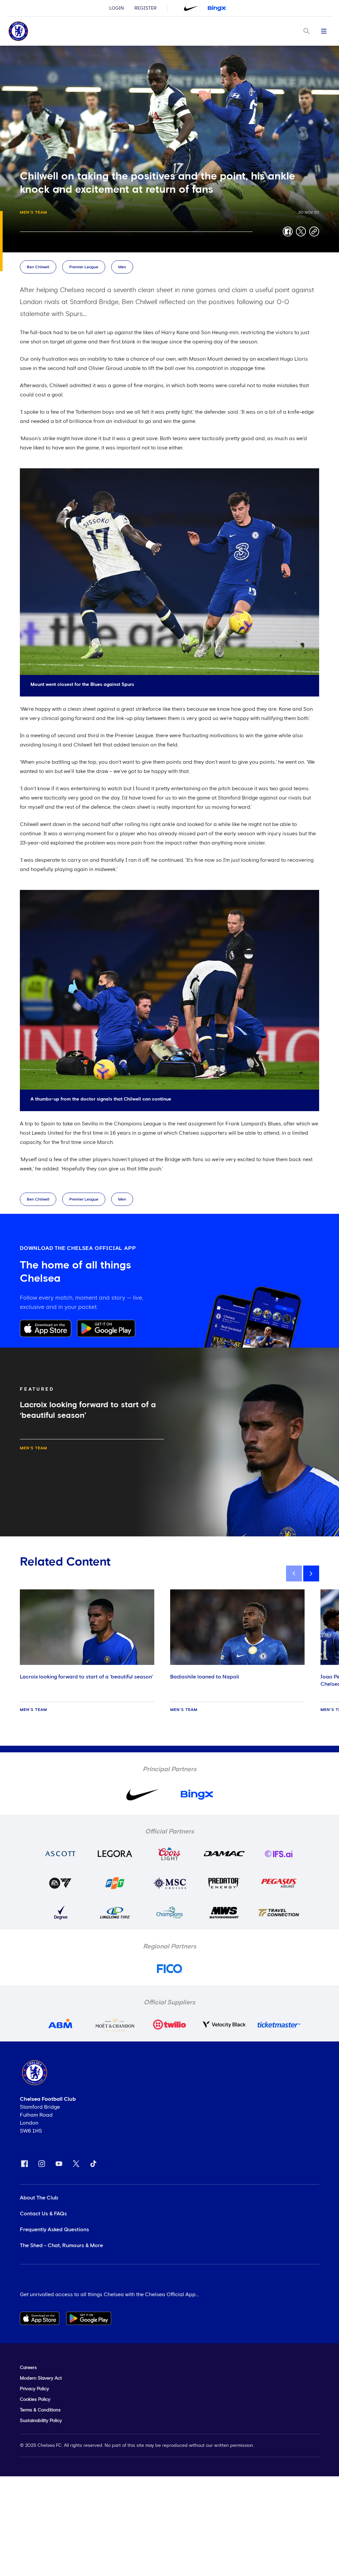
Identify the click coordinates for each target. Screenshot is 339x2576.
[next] (311, 1573)
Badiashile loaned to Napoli (205, 1677)
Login (117, 8)
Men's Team (33, 213)
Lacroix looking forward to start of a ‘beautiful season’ (86, 1677)
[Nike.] (191, 8)
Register (145, 8)
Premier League (84, 267)
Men (122, 267)
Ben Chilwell (38, 267)
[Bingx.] (217, 8)
